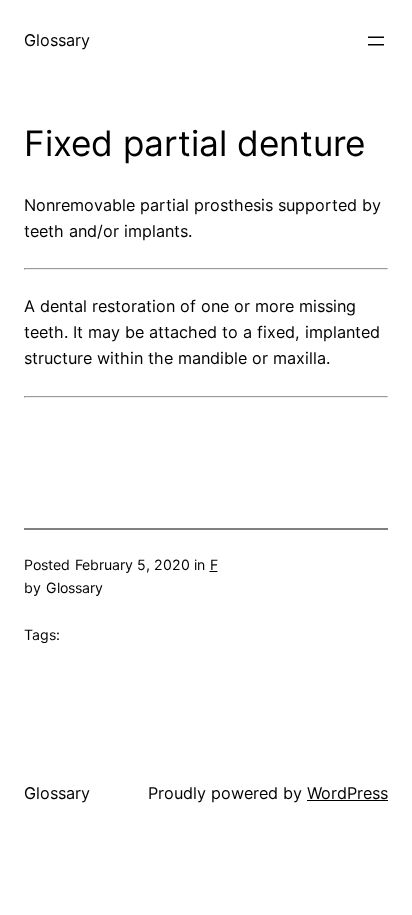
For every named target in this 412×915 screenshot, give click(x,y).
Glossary (57, 40)
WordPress (347, 793)
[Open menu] (376, 41)
